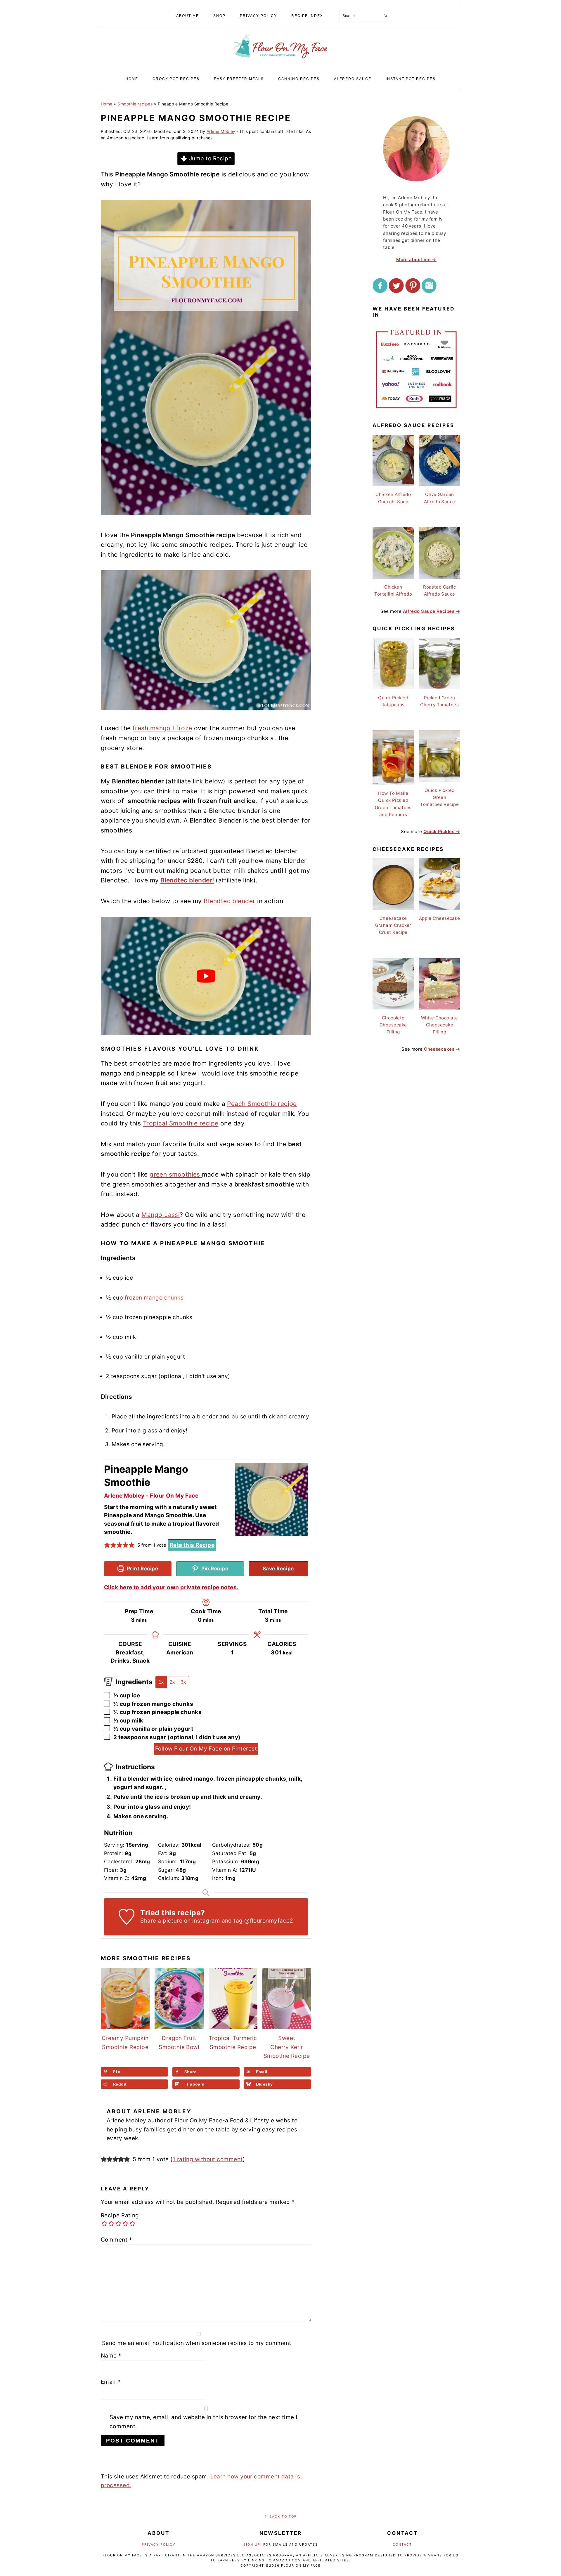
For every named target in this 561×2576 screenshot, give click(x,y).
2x (172, 1682)
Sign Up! (253, 2544)
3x (183, 1682)
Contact (402, 2544)
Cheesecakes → (442, 1049)
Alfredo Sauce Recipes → (432, 611)
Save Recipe (278, 1568)
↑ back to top (280, 2516)
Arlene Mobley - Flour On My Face (151, 1496)
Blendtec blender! (187, 880)
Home (107, 104)
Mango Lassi (161, 1215)
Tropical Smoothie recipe (181, 1123)
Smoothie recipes (135, 104)
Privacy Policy (159, 2544)
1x (161, 1682)
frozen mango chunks (155, 1298)
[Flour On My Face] (280, 64)
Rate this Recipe (192, 1545)
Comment (116, 2240)
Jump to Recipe (209, 158)
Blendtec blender (229, 901)
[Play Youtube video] (206, 976)
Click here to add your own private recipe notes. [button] (171, 1587)
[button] (107, 1545)
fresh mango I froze (162, 728)
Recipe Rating (120, 2215)
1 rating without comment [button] (208, 2159)
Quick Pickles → (442, 831)
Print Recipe (142, 1568)
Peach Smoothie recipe (262, 1104)
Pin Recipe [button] (214, 1568)
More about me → (416, 260)
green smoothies (176, 1174)
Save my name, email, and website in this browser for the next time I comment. (204, 2422)
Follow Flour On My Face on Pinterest (206, 1749)
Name (111, 2356)
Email (111, 2382)
